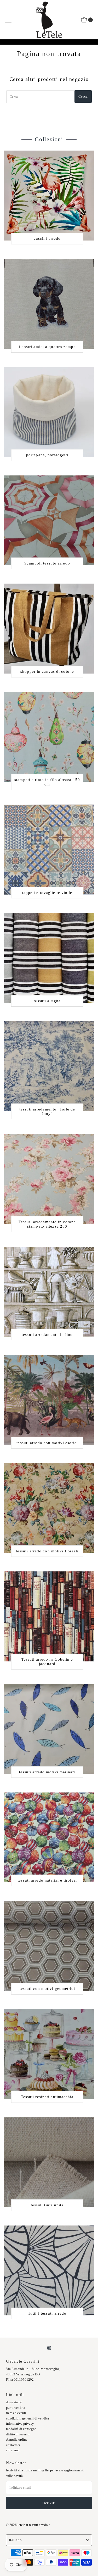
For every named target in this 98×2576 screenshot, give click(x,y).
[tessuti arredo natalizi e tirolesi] (49, 1837)
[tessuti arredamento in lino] (49, 1292)
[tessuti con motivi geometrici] (49, 1946)
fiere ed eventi (16, 2413)
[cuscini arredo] (49, 196)
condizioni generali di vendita (27, 2418)
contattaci (13, 2445)
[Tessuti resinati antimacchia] (49, 2054)
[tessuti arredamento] (49, 1066)
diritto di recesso (18, 2434)
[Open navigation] (8, 20)
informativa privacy (20, 2424)
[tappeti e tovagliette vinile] (49, 849)
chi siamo (13, 2450)
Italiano (15, 2540)
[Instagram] (49, 2348)
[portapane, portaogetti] (49, 412)
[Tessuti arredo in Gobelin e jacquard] (49, 1616)
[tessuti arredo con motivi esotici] (49, 1400)
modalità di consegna (21, 2429)
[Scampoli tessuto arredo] (49, 520)
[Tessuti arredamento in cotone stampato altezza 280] (49, 1179)
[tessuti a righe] (49, 958)
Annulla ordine (17, 2440)
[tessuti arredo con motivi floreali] (49, 1508)
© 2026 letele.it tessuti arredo (27, 2525)
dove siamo (14, 2402)
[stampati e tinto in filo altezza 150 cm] (49, 737)
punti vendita (16, 2408)
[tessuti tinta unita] (49, 2162)
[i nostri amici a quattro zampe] (49, 304)
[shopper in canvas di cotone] (49, 629)
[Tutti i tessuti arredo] (49, 2270)
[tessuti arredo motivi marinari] (49, 1729)
